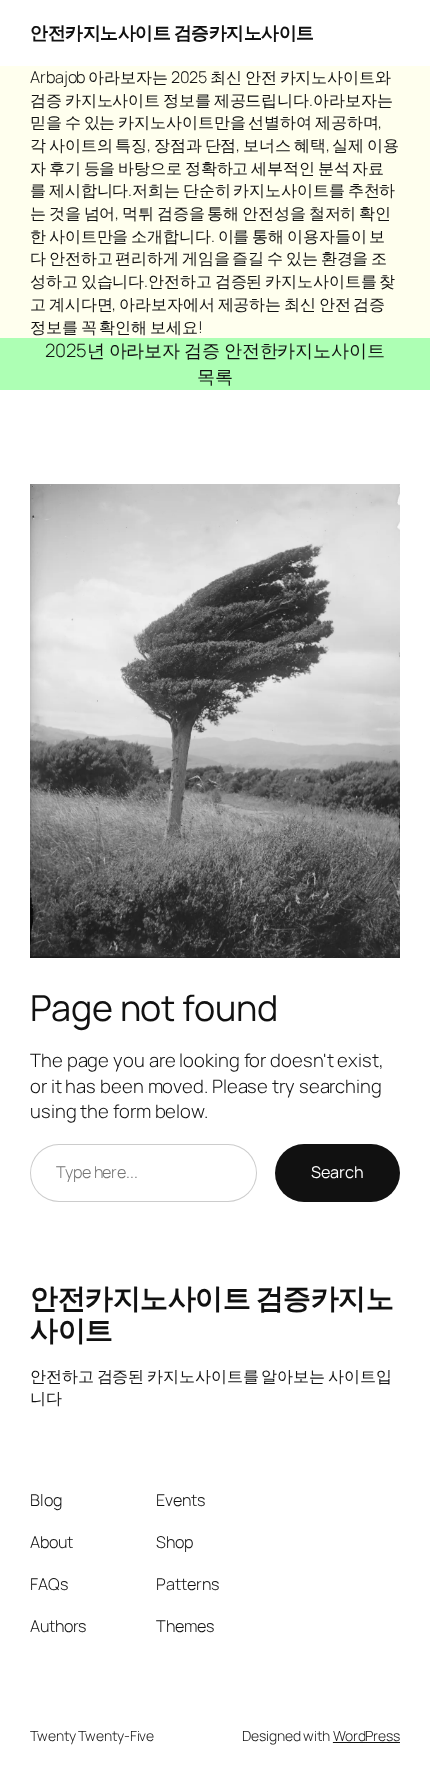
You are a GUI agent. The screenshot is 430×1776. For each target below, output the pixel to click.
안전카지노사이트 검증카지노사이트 (172, 32)
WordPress (366, 1735)
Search (337, 1172)
